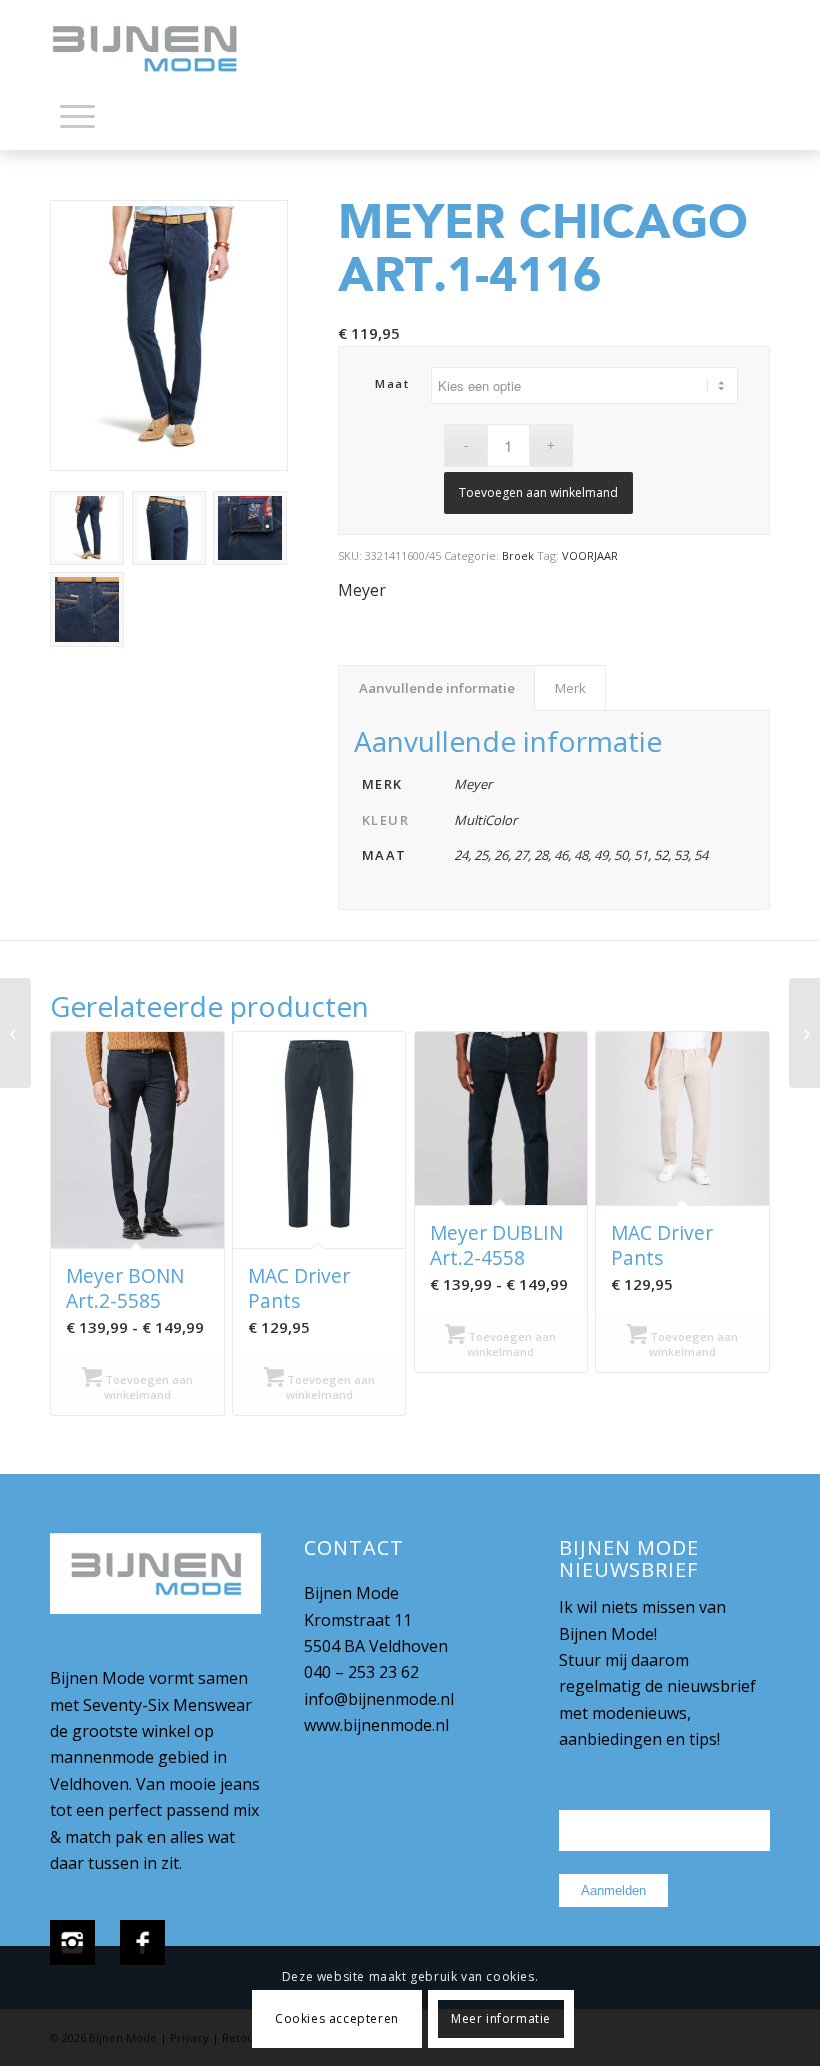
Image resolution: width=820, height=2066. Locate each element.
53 (681, 855)
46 (561, 855)
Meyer (362, 590)
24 (461, 855)
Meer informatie (501, 2018)
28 (541, 855)
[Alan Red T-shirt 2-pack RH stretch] (804, 1033)
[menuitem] (77, 120)
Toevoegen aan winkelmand (538, 492)
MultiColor (485, 820)
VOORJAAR (590, 555)
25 (481, 855)
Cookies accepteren (337, 2018)
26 (501, 855)
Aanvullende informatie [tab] (437, 688)
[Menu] (77, 115)
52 (661, 855)
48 (581, 855)
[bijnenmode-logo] (159, 50)
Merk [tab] (570, 688)
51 (641, 855)
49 (601, 855)
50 (621, 855)
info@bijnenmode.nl (379, 1699)
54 (701, 855)
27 (521, 855)
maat (392, 383)
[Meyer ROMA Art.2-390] (15, 1033)
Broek (518, 555)
